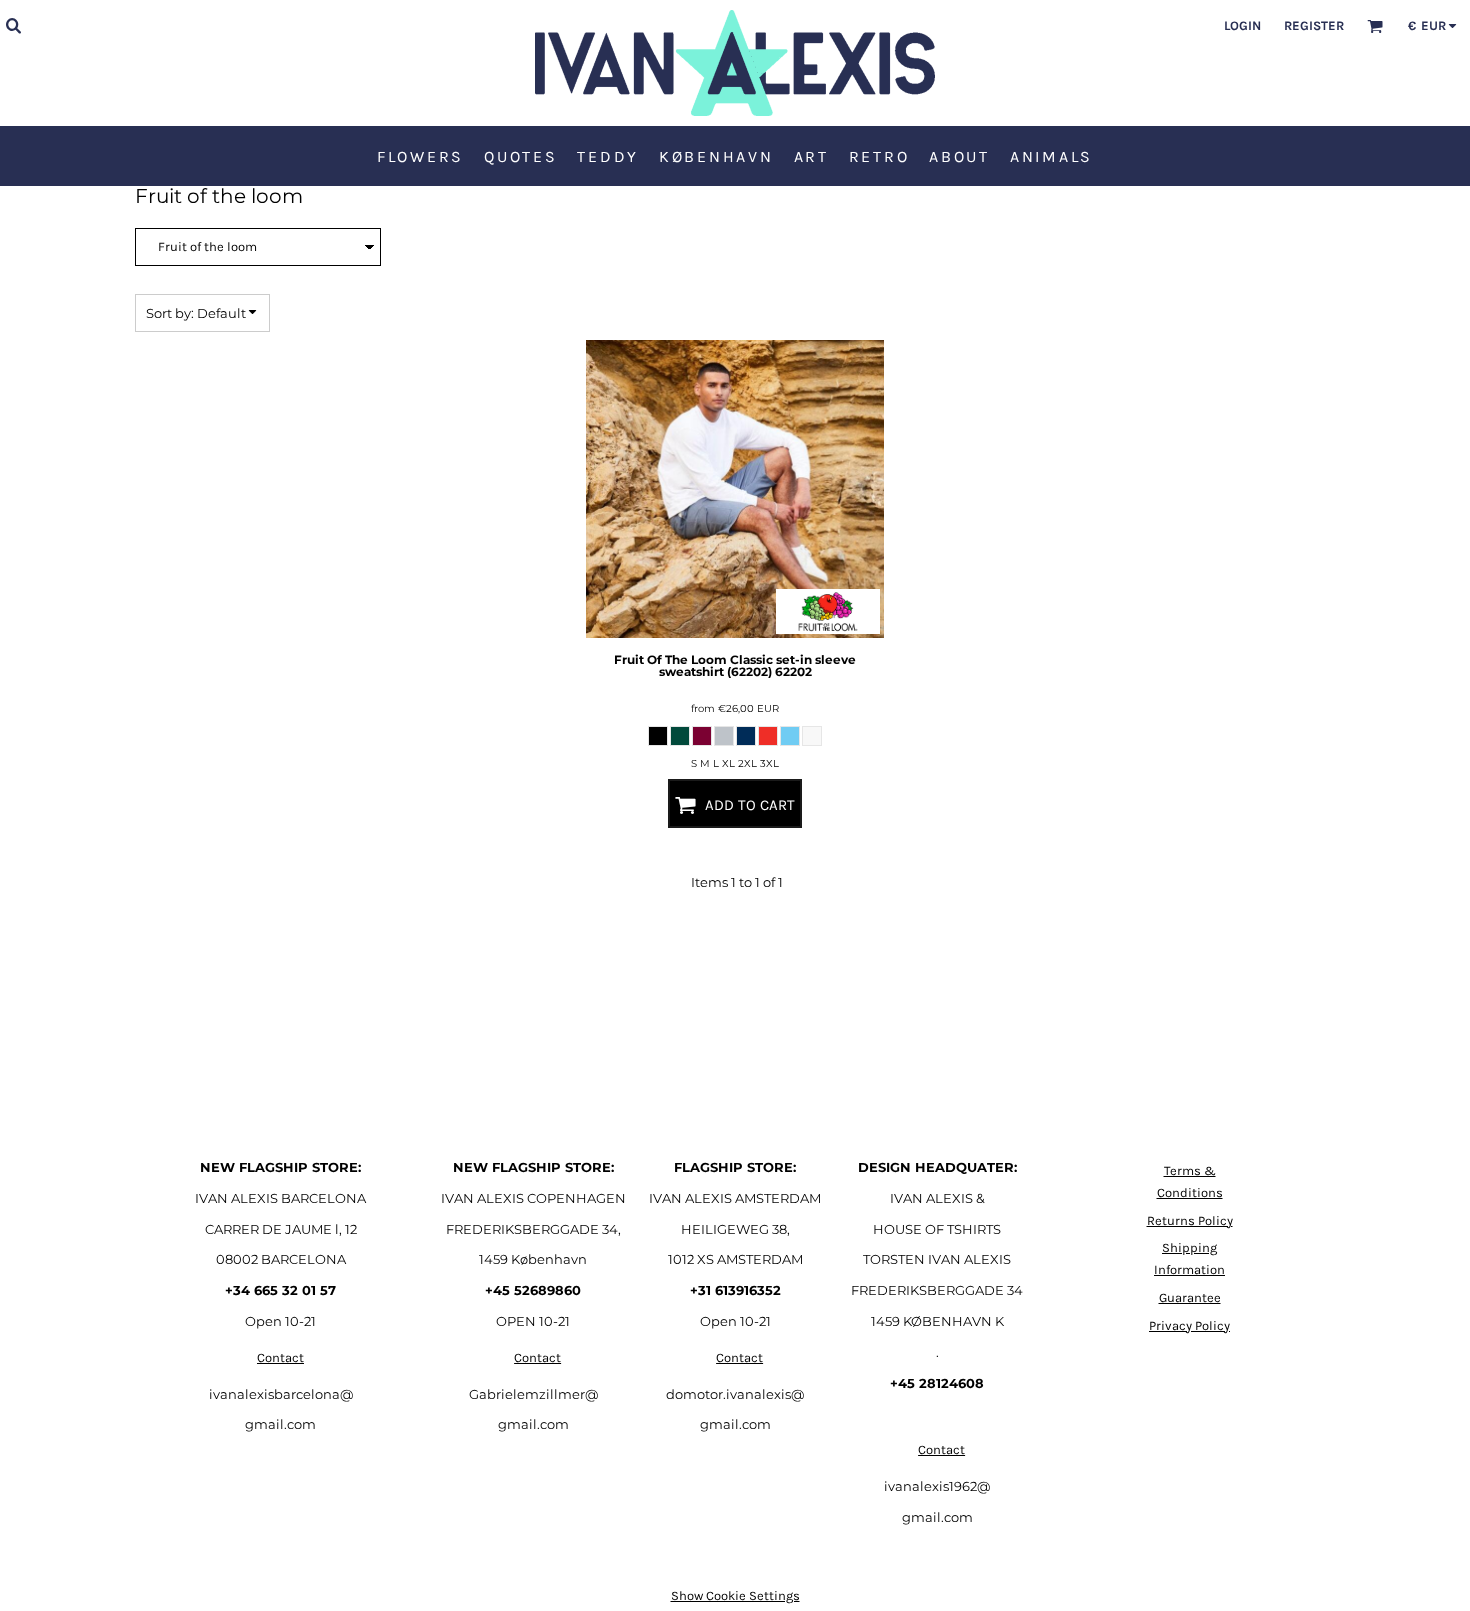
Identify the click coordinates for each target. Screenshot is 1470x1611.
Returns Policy (1190, 1220)
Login (1242, 25)
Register (1314, 25)
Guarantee (1190, 1297)
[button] (13, 25)
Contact (280, 1357)
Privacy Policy (1189, 1325)
